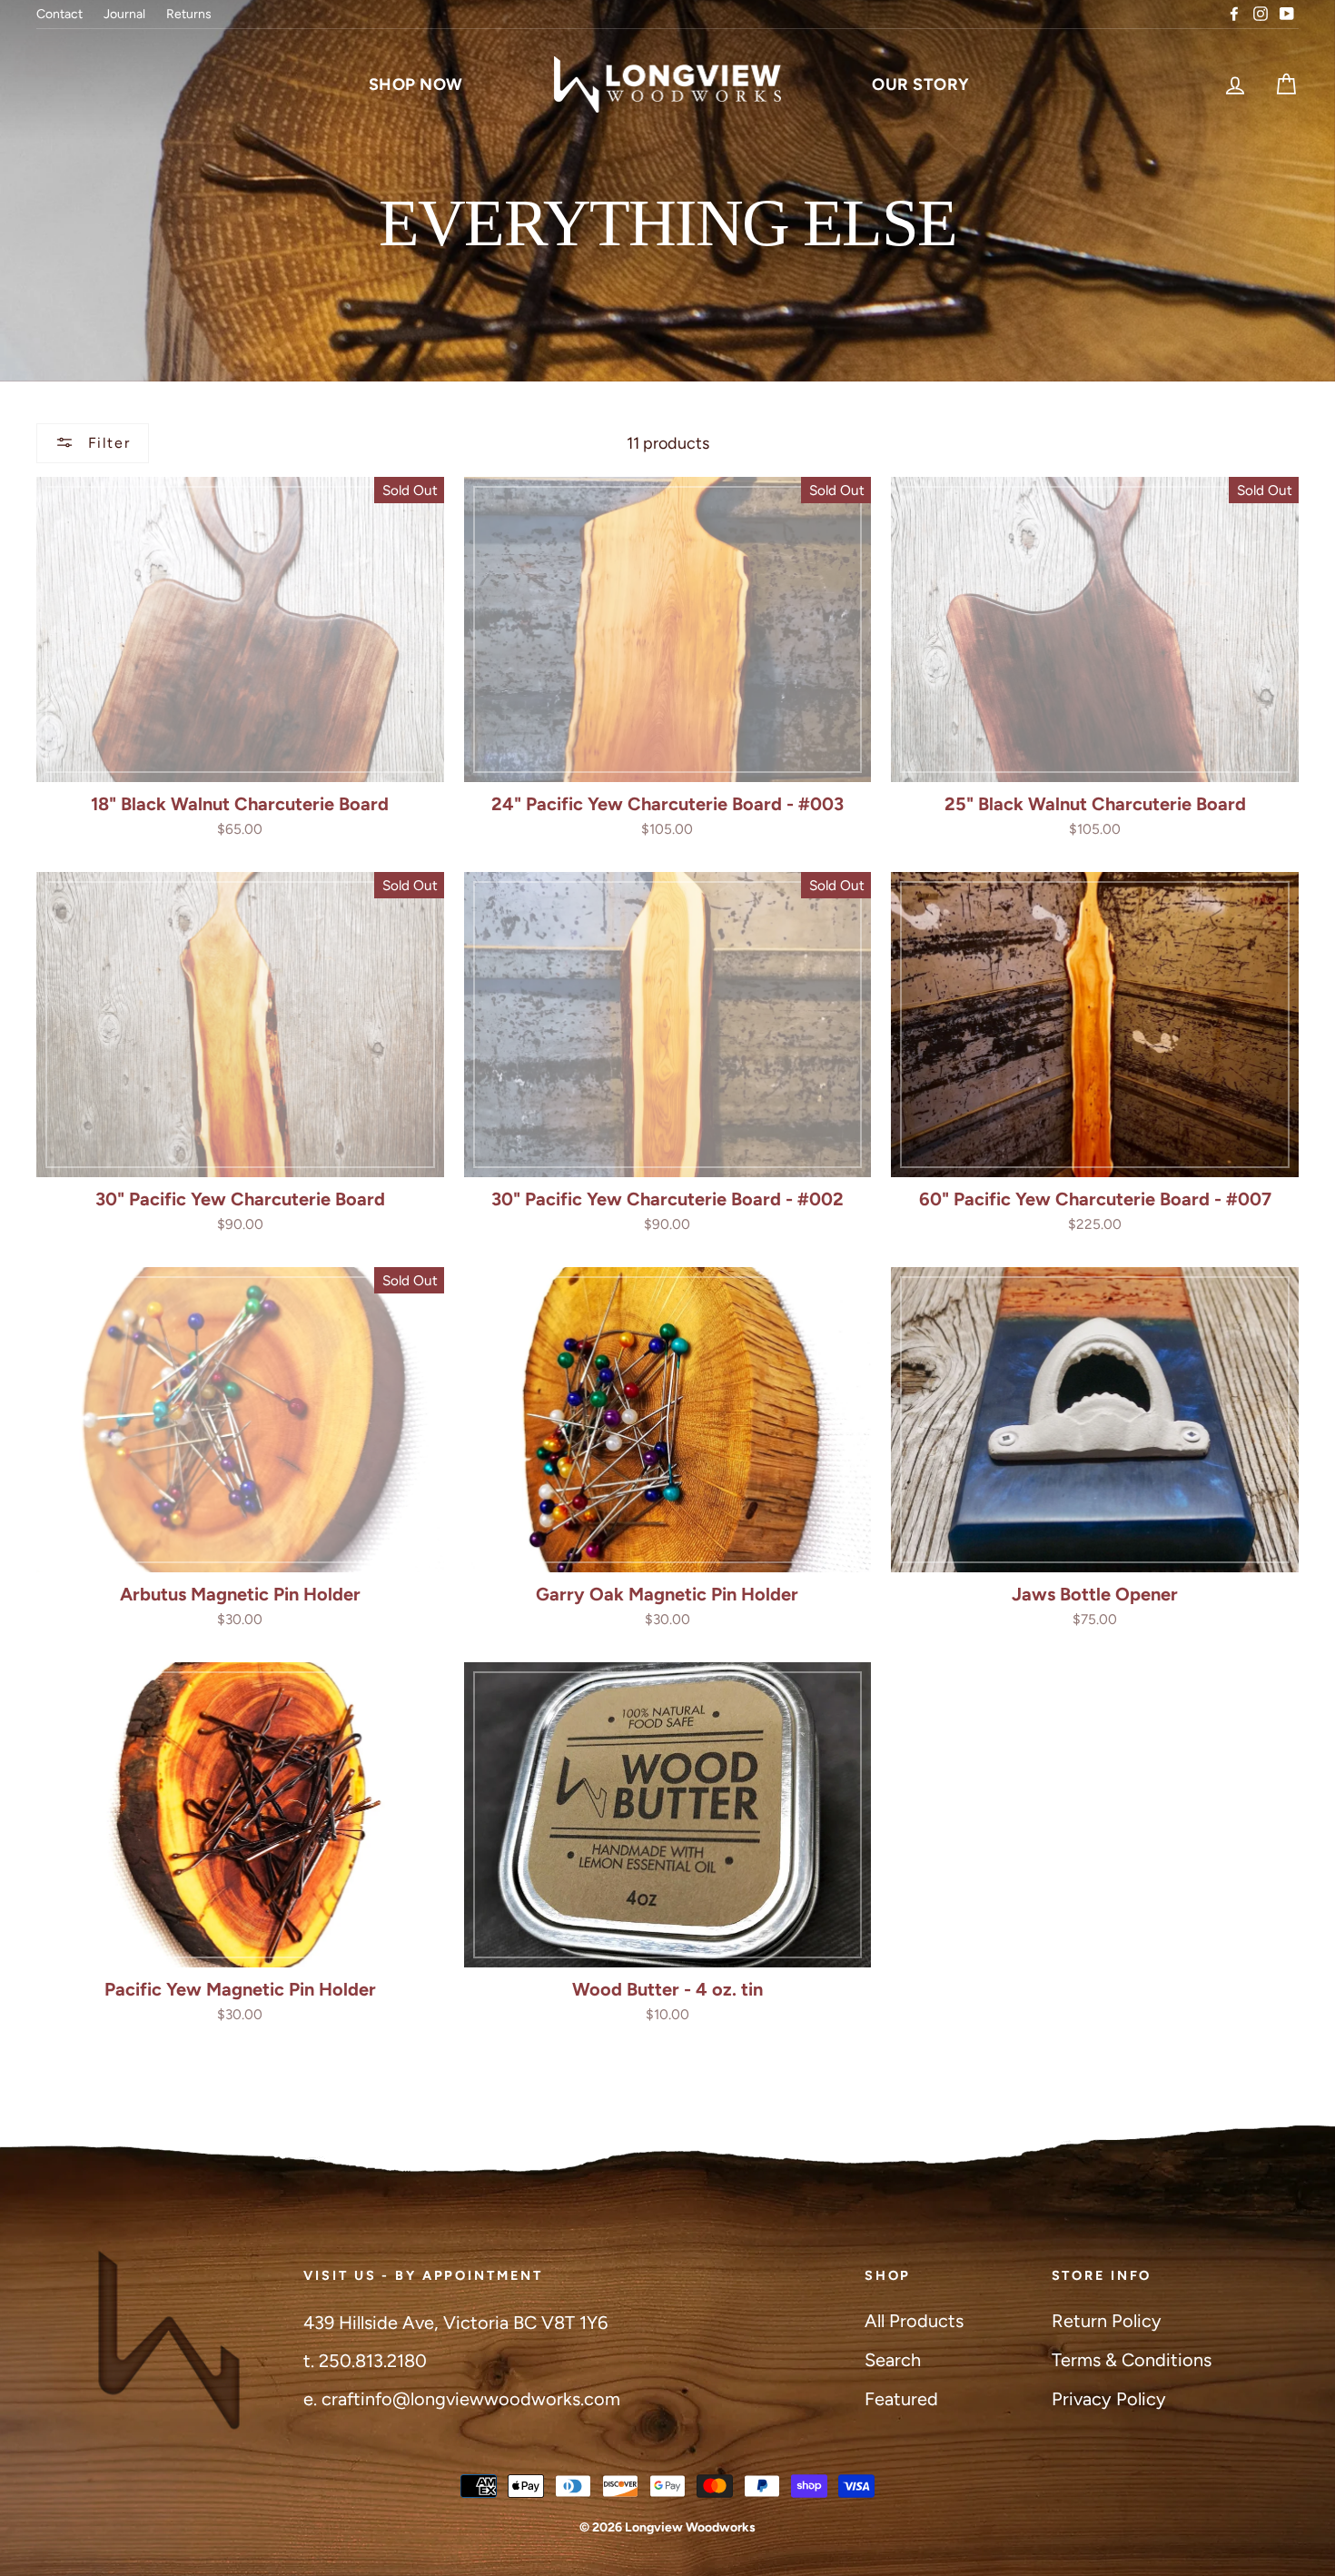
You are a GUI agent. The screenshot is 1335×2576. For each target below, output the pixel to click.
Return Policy (1107, 2321)
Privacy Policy (1109, 2399)
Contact (59, 14)
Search (893, 2360)
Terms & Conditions (1132, 2360)
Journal (124, 14)
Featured (901, 2399)
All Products (914, 2321)
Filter (106, 443)
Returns (189, 14)
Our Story (921, 84)
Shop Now (416, 84)
